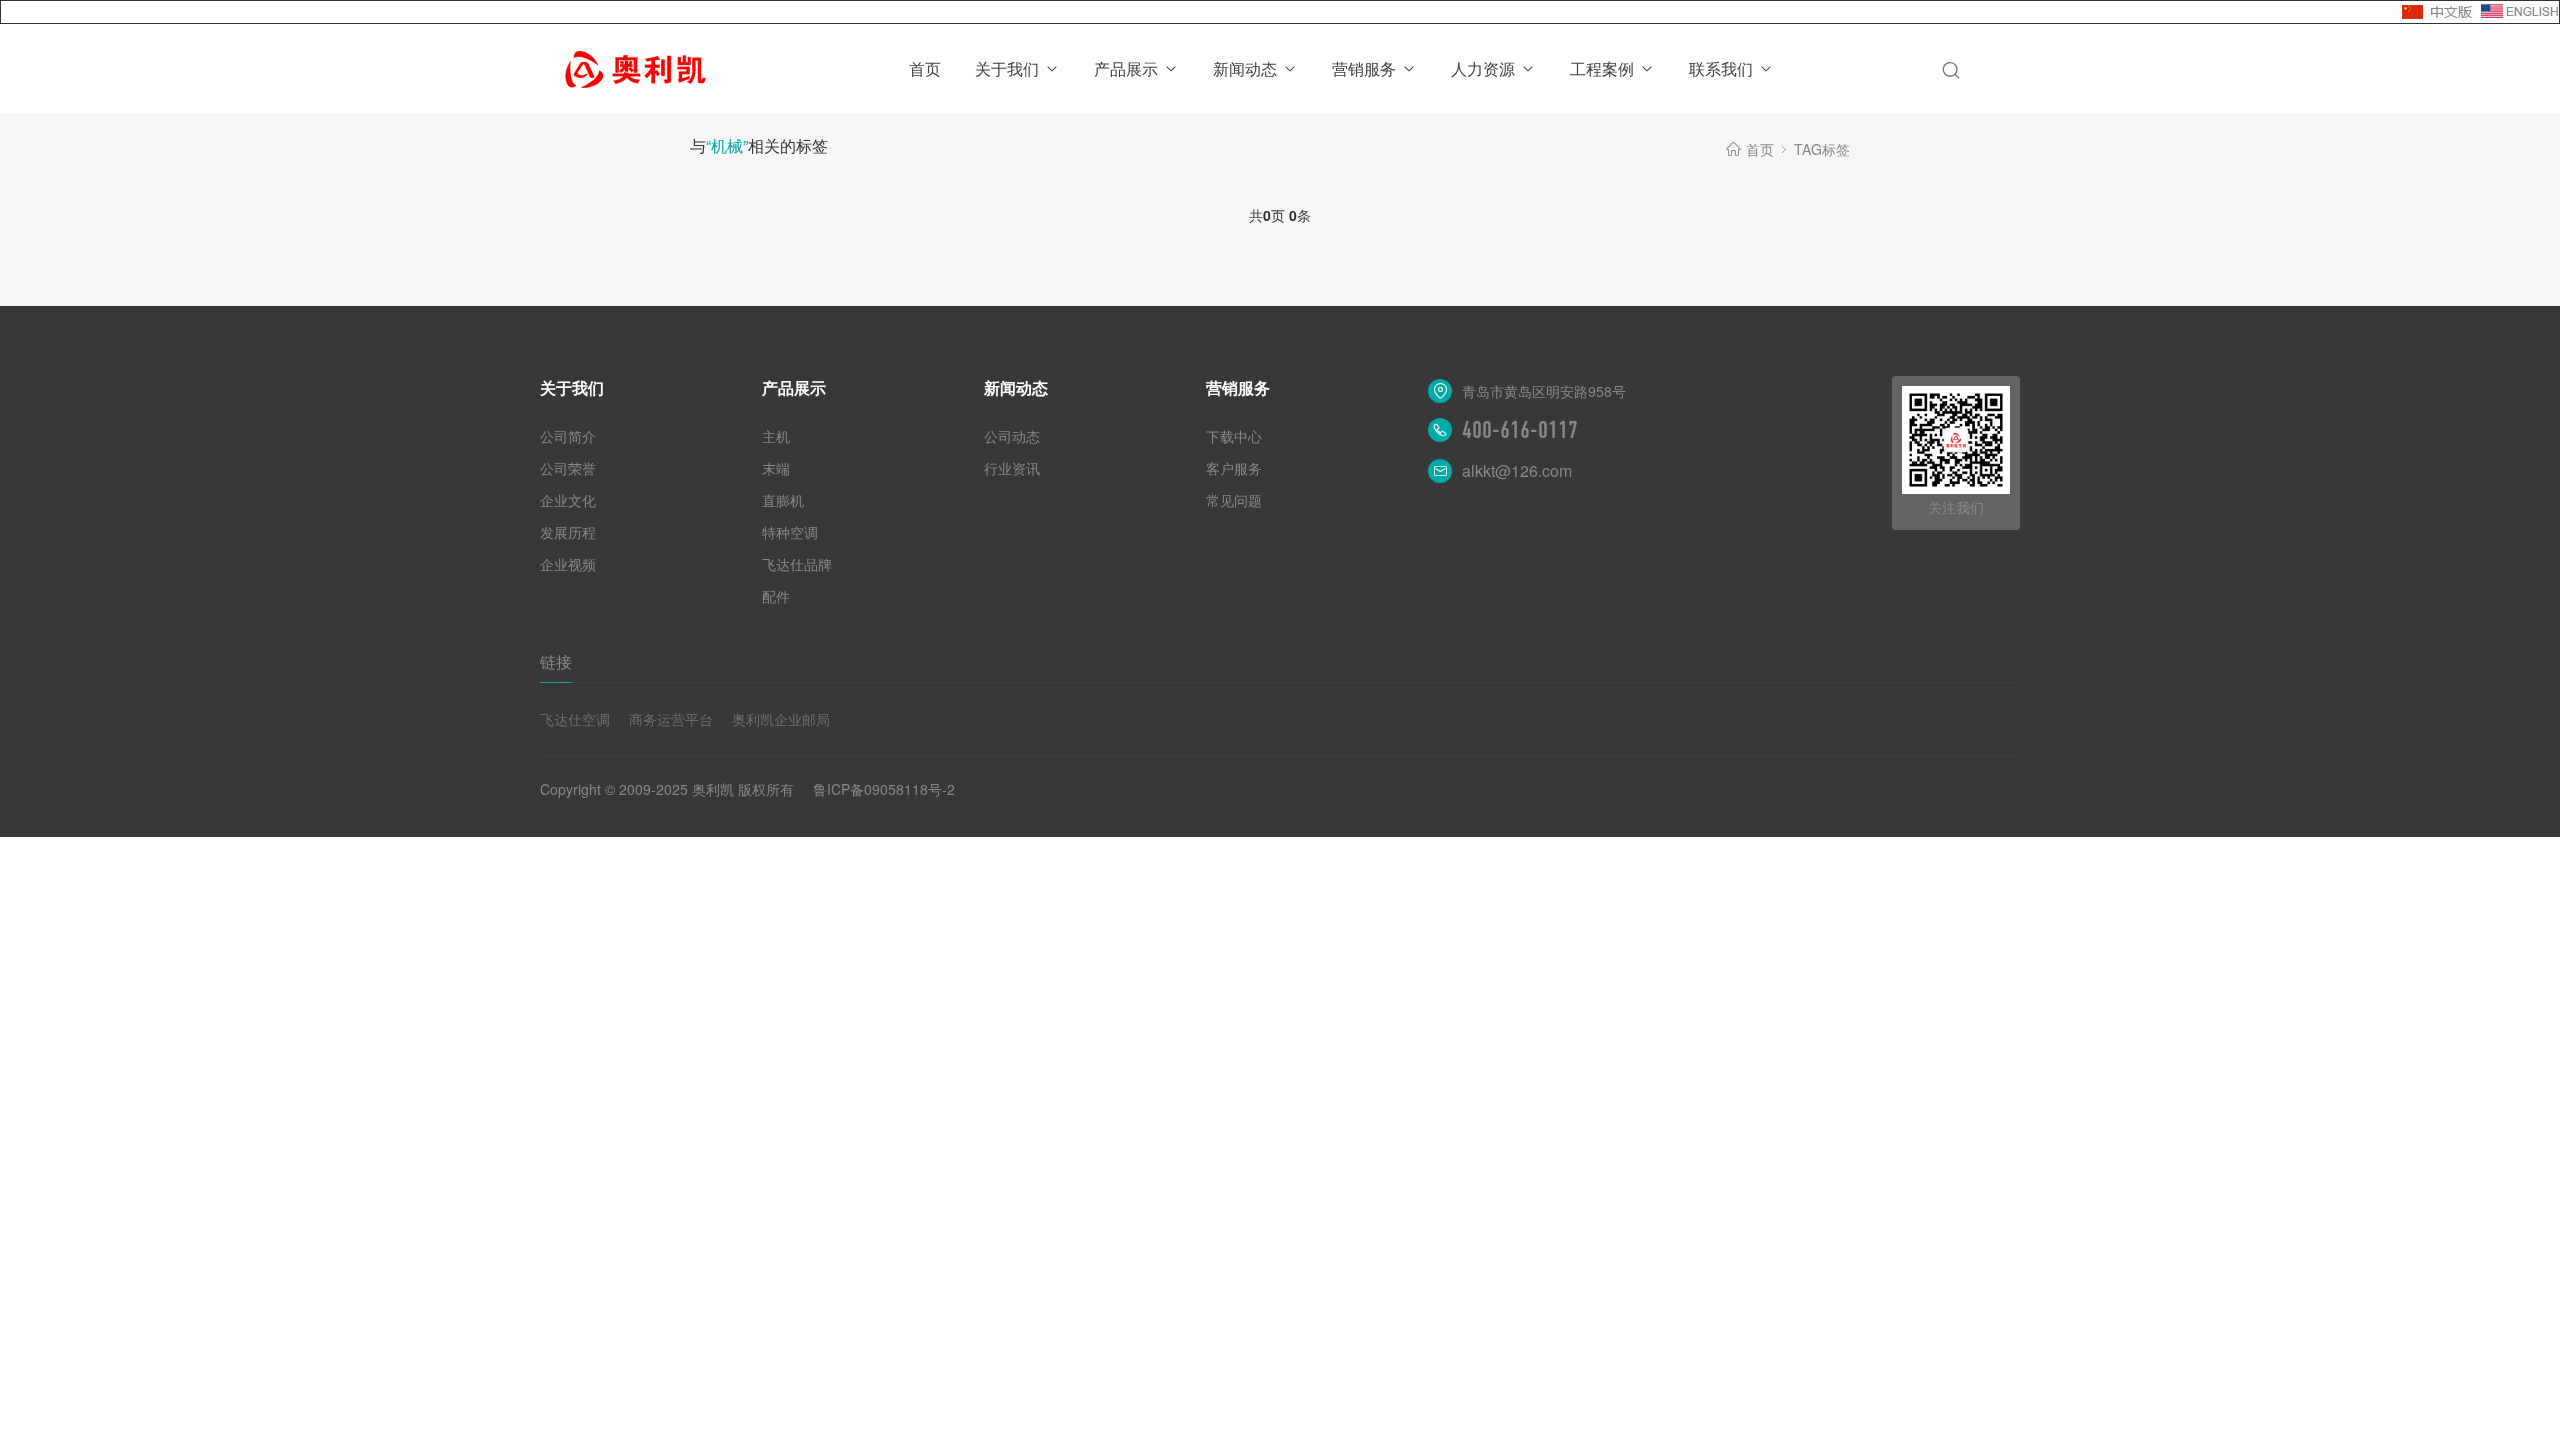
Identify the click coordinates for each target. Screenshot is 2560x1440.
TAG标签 (1822, 149)
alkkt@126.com (1517, 470)
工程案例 (1602, 68)
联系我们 (1721, 68)
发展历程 (568, 532)
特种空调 (790, 532)
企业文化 (568, 500)
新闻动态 (1245, 68)
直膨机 (783, 500)
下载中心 (1234, 436)
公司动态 (1012, 436)
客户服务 (1234, 468)
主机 (776, 436)
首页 (925, 68)
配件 (776, 596)
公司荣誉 (568, 468)
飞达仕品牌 (797, 564)
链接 (556, 661)
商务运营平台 (671, 719)
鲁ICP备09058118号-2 (884, 789)
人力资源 (1483, 68)
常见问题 (1234, 500)
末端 (776, 468)
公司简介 (568, 436)
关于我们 (1007, 68)
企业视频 (568, 564)
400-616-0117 (1520, 430)
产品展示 (1126, 68)
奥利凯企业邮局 (781, 719)
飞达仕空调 (575, 719)
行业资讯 (1012, 468)
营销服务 (1364, 68)
